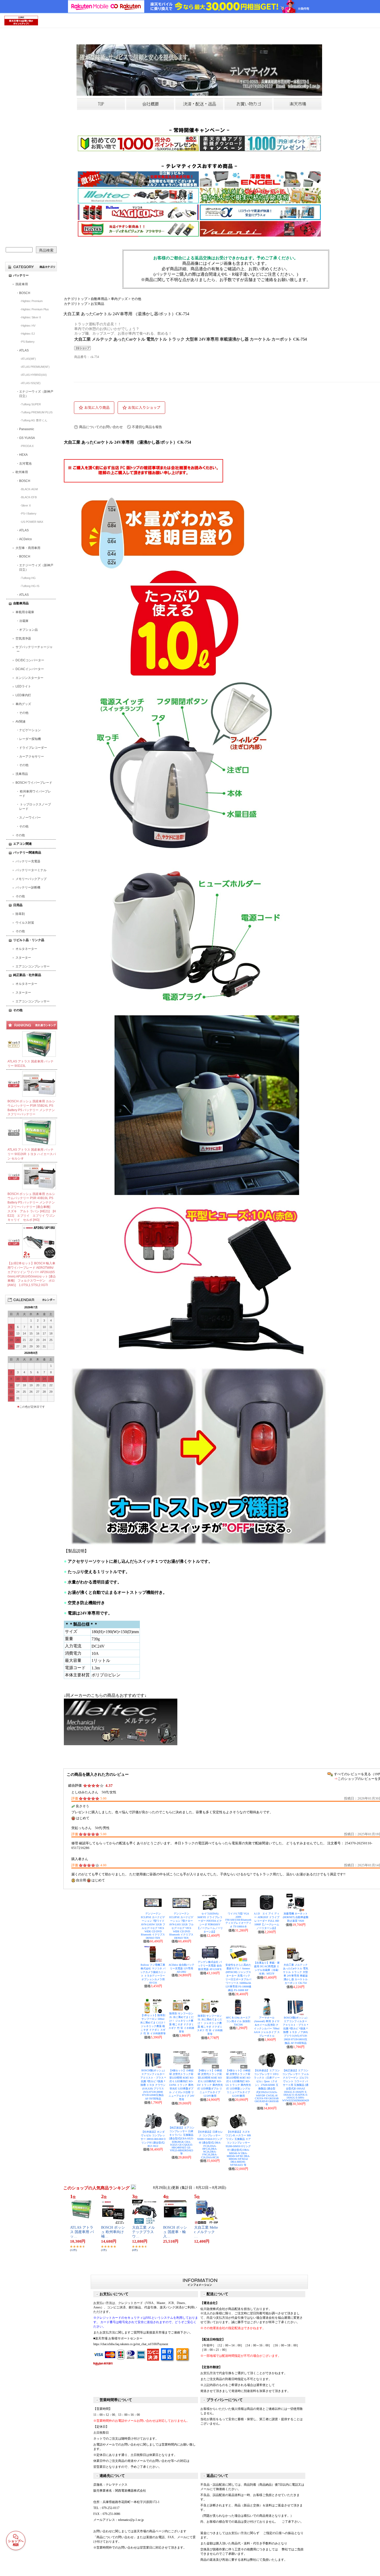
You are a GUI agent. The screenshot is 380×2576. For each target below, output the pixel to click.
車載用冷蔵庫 (25, 612)
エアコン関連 (22, 844)
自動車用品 (21, 603)
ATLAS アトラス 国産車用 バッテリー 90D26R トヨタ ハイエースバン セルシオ (32, 1154)
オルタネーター (26, 949)
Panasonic (27, 429)
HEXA (23, 455)
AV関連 (21, 722)
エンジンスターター (29, 678)
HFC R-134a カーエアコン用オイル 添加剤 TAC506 (238, 2021)
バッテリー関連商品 (27, 853)
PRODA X (27, 446)
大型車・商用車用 (28, 548)
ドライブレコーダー (33, 748)
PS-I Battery (29, 513)
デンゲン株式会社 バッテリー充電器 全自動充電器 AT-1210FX (210, 1966)
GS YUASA (27, 438)
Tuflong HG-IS (30, 586)
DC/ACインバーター (30, 669)
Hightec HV (28, 326)
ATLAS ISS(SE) (31, 383)
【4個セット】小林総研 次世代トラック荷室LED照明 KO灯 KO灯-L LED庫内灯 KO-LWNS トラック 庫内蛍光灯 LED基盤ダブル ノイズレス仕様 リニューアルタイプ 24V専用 (181, 2085)
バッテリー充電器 (28, 861)
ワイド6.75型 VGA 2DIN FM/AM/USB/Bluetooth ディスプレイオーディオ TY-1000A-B (238, 1920)
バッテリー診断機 (28, 887)
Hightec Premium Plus (35, 309)
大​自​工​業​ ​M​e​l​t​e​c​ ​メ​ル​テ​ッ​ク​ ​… (206, 2232)
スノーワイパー (30, 818)
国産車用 (22, 284)
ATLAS (24, 350)
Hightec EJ (28, 334)
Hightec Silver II (31, 317)
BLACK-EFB (29, 497)
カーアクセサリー (32, 757)
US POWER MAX (32, 522)
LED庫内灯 (23, 695)
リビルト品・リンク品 (29, 940)
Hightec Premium (32, 301)
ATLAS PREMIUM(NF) (35, 367)
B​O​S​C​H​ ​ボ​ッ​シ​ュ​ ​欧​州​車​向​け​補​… (113, 2232)
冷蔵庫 (24, 621)
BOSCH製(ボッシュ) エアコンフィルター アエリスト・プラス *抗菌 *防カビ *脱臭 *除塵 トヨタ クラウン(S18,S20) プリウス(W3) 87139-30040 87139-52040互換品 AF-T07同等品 (153, 2085)
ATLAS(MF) (29, 359)
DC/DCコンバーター (30, 660)
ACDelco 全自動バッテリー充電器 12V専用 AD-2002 (181, 1968)
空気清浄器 (23, 639)
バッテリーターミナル (31, 870)
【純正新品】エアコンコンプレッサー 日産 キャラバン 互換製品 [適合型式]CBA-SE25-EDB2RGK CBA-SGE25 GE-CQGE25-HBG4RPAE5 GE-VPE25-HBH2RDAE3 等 (181, 2141)
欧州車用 (22, 472)
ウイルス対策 (25, 923)
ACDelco (25, 539)
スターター (23, 958)
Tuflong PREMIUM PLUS (37, 412)
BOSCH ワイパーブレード (34, 783)
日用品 (18, 905)
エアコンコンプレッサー (33, 966)
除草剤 (20, 914)
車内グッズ (23, 704)
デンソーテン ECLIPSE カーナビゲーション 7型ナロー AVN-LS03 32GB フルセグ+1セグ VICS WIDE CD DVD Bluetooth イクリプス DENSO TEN (181, 1926)
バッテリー (21, 275)
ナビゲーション (30, 730)
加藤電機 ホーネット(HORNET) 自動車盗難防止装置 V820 (296, 1917)
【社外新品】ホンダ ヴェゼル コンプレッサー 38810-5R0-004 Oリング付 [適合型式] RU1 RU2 (153, 2139)
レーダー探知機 (30, 739)
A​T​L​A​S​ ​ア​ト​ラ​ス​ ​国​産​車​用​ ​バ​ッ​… (82, 2232)
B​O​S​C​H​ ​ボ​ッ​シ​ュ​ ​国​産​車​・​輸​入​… (175, 2232)
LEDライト (23, 686)
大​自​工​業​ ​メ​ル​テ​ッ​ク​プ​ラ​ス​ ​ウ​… (143, 2232)
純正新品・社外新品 (27, 975)
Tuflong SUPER (31, 404)
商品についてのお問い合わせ (101, 427)
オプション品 (28, 630)
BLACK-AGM (29, 489)
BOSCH (25, 293)
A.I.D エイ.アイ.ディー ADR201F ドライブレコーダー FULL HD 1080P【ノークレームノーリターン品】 (267, 1921)
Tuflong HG (28, 578)
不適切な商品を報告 (147, 427)
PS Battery (28, 342)
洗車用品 (22, 774)
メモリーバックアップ (31, 879)
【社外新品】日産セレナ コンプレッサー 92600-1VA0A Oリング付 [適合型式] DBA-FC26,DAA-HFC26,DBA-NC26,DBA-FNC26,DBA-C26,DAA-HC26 (210, 2145)
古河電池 (25, 464)
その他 (24, 713)
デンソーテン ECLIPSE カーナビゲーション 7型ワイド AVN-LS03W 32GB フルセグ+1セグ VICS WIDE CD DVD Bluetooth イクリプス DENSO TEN (153, 1926)
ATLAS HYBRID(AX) (34, 375)
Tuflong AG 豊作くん (34, 420)
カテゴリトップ (76, 299)
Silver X (26, 505)
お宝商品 (97, 304)
